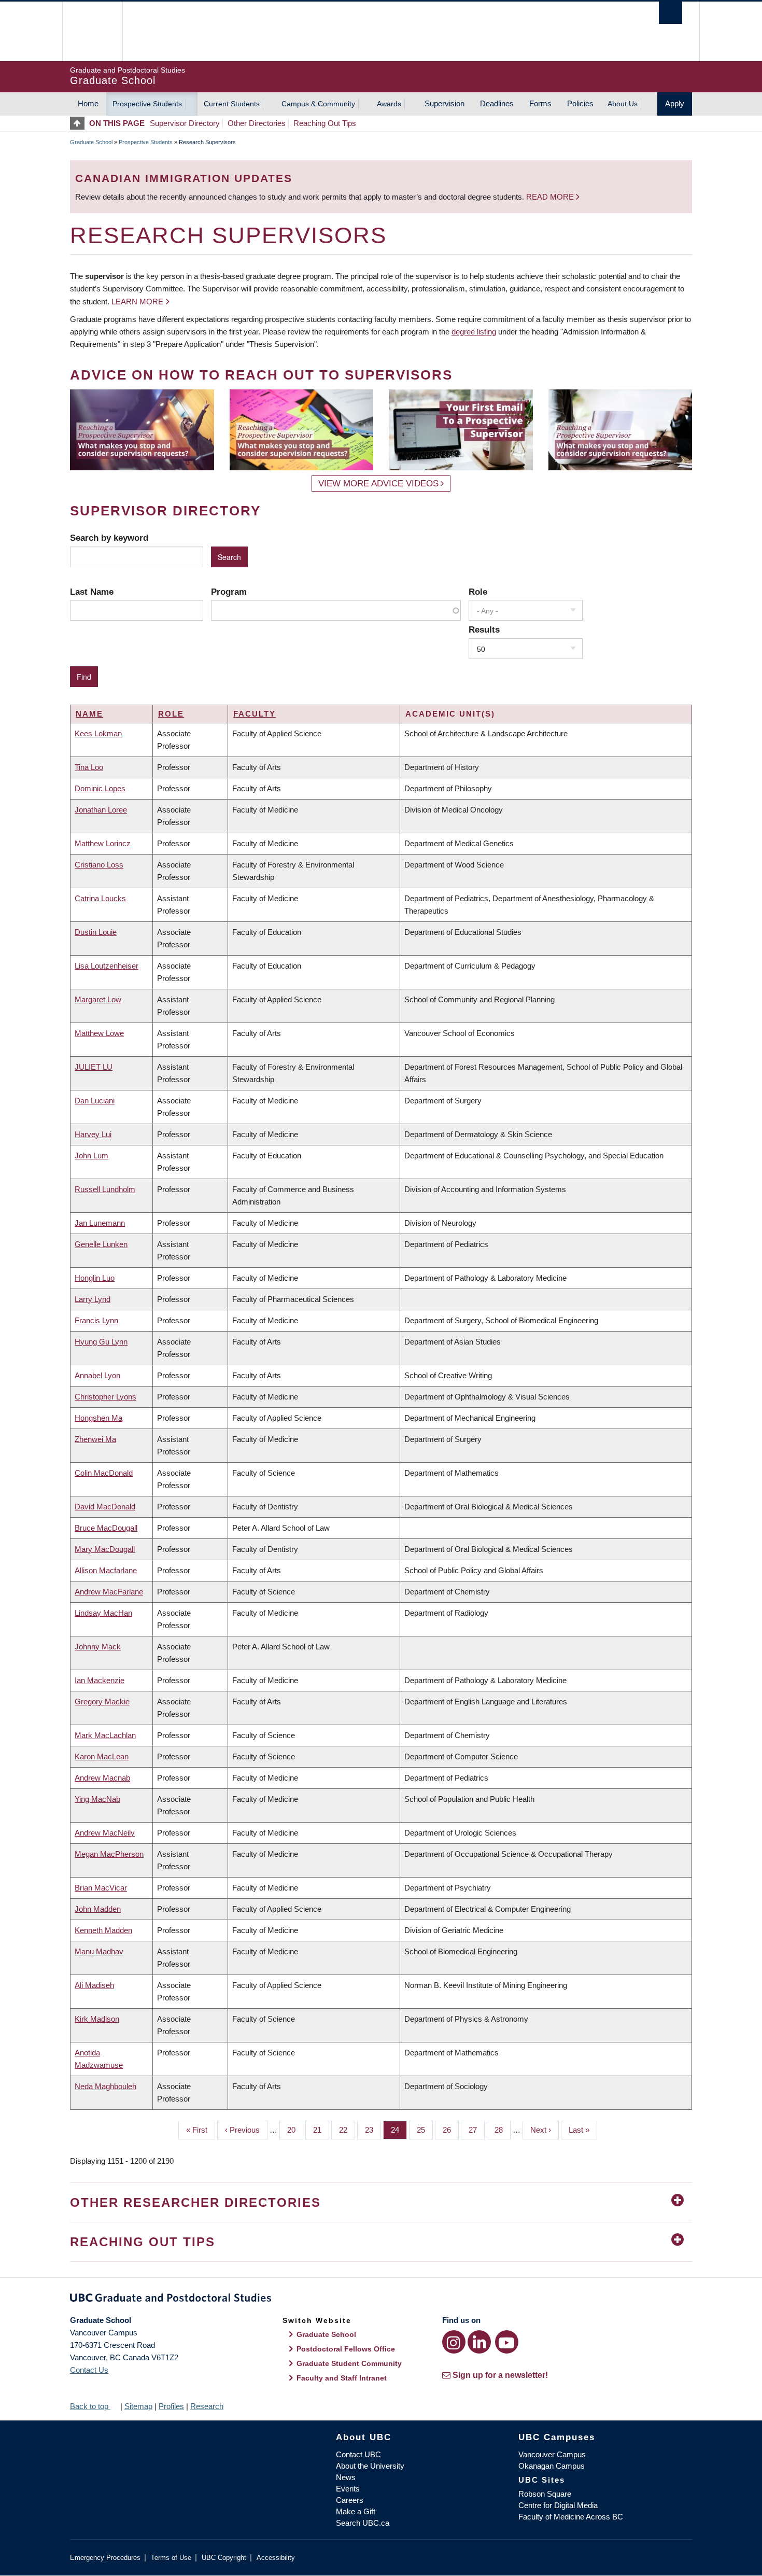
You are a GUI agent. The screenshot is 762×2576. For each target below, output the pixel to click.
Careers (350, 2500)
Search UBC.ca (363, 2523)
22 (347, 2130)
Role (478, 592)
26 (451, 2130)
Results (484, 629)
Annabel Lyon (97, 1375)
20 (295, 2130)
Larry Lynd (93, 1299)
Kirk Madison (97, 2019)
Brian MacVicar (101, 1888)
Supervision (444, 103)
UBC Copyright (224, 2558)
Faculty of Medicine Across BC (571, 2517)
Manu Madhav (99, 1951)
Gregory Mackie (102, 1702)
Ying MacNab (97, 1799)
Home (88, 103)
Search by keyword (109, 538)
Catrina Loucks (100, 898)
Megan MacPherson (109, 1854)
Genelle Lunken (101, 1244)
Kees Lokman (98, 733)
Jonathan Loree (101, 810)
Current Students (232, 104)
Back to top (90, 2406)
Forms (540, 103)
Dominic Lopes (100, 788)
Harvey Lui (93, 1134)
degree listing (474, 332)
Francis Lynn (96, 1320)
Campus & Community (318, 104)
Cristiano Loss (99, 865)
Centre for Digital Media (558, 2505)
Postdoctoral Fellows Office (346, 2349)
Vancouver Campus (552, 2454)
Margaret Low (98, 999)
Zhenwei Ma (95, 1439)
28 (503, 2130)
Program (229, 592)
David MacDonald (105, 1507)
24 (399, 2130)
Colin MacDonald (104, 1473)
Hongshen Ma (98, 1418)
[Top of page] (80, 123)
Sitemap (138, 2406)
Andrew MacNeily (105, 1833)
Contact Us (89, 2370)
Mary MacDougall (105, 1549)
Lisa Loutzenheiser (107, 966)
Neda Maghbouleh (105, 2086)
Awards (389, 104)
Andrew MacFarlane (109, 1592)
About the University (370, 2466)
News (346, 2477)
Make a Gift (356, 2511)
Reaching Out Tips (325, 123)
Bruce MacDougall (106, 1528)
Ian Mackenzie (100, 1680)
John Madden (98, 1909)
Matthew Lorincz (103, 843)
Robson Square (545, 2494)
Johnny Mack (98, 1647)
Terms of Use (171, 2558)
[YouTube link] (507, 2342)
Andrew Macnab (102, 1778)
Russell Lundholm (105, 1189)
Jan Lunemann (100, 1223)
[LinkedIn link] (479, 2342)
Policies (580, 103)
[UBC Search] (671, 13)
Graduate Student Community (349, 2363)
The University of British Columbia (92, 31)
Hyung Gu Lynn (101, 1342)
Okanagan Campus (552, 2466)
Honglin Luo (95, 1278)
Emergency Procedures (105, 2558)
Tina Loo (89, 767)
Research (207, 2406)
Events (348, 2489)
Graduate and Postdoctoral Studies (381, 2300)
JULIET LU (94, 1067)
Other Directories (257, 123)
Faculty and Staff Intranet (342, 2378)
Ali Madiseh (94, 1985)
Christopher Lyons (105, 1397)
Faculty (255, 714)
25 (425, 2130)
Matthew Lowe (99, 1033)
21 (321, 2130)
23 (373, 2130)
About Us (623, 104)
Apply (675, 103)
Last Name (92, 592)
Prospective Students (147, 104)
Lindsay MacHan (103, 1613)
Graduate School (91, 142)
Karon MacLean (102, 1756)
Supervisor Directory (185, 123)
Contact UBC (358, 2454)
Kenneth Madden (103, 1930)
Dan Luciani (95, 1101)
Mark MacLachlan (105, 1735)
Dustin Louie (96, 932)
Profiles (171, 2406)
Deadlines (497, 103)
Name (89, 714)
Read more (551, 197)
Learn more (137, 302)
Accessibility (276, 2558)
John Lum (91, 1156)
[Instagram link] (454, 2342)
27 (477, 2130)
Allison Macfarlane (106, 1570)
